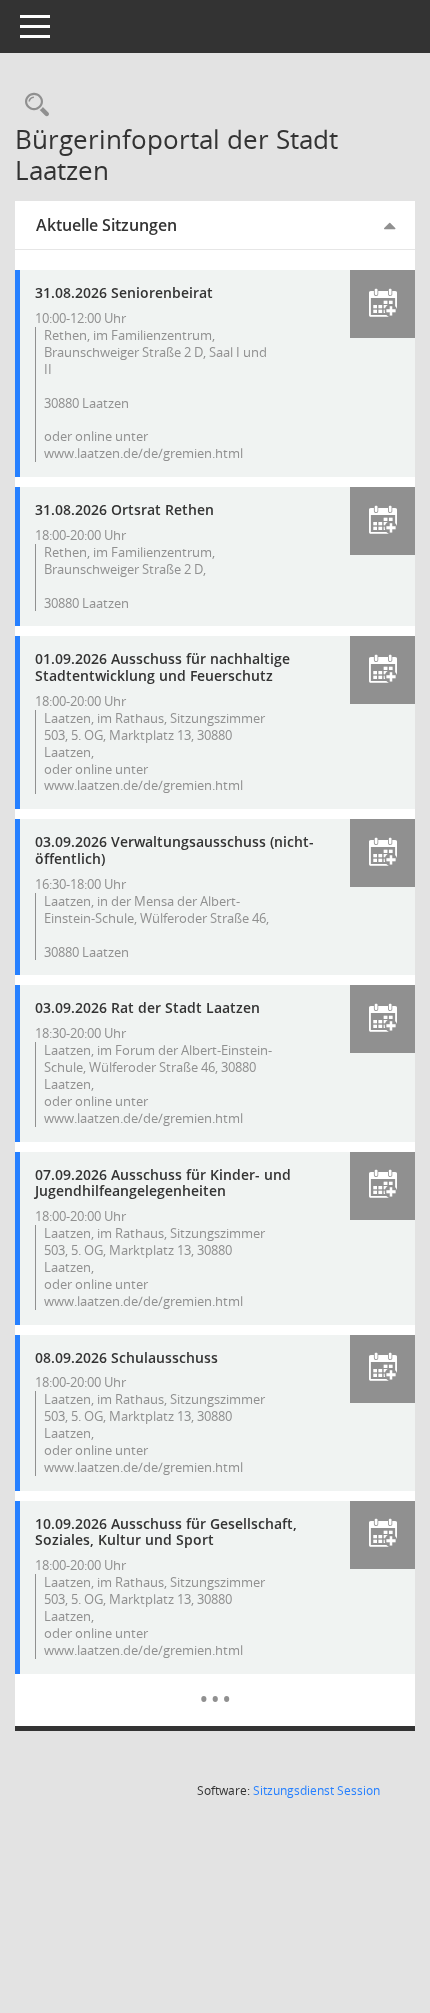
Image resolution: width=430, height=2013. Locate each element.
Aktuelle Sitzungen (106, 225)
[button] (382, 304)
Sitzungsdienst (316, 1790)
